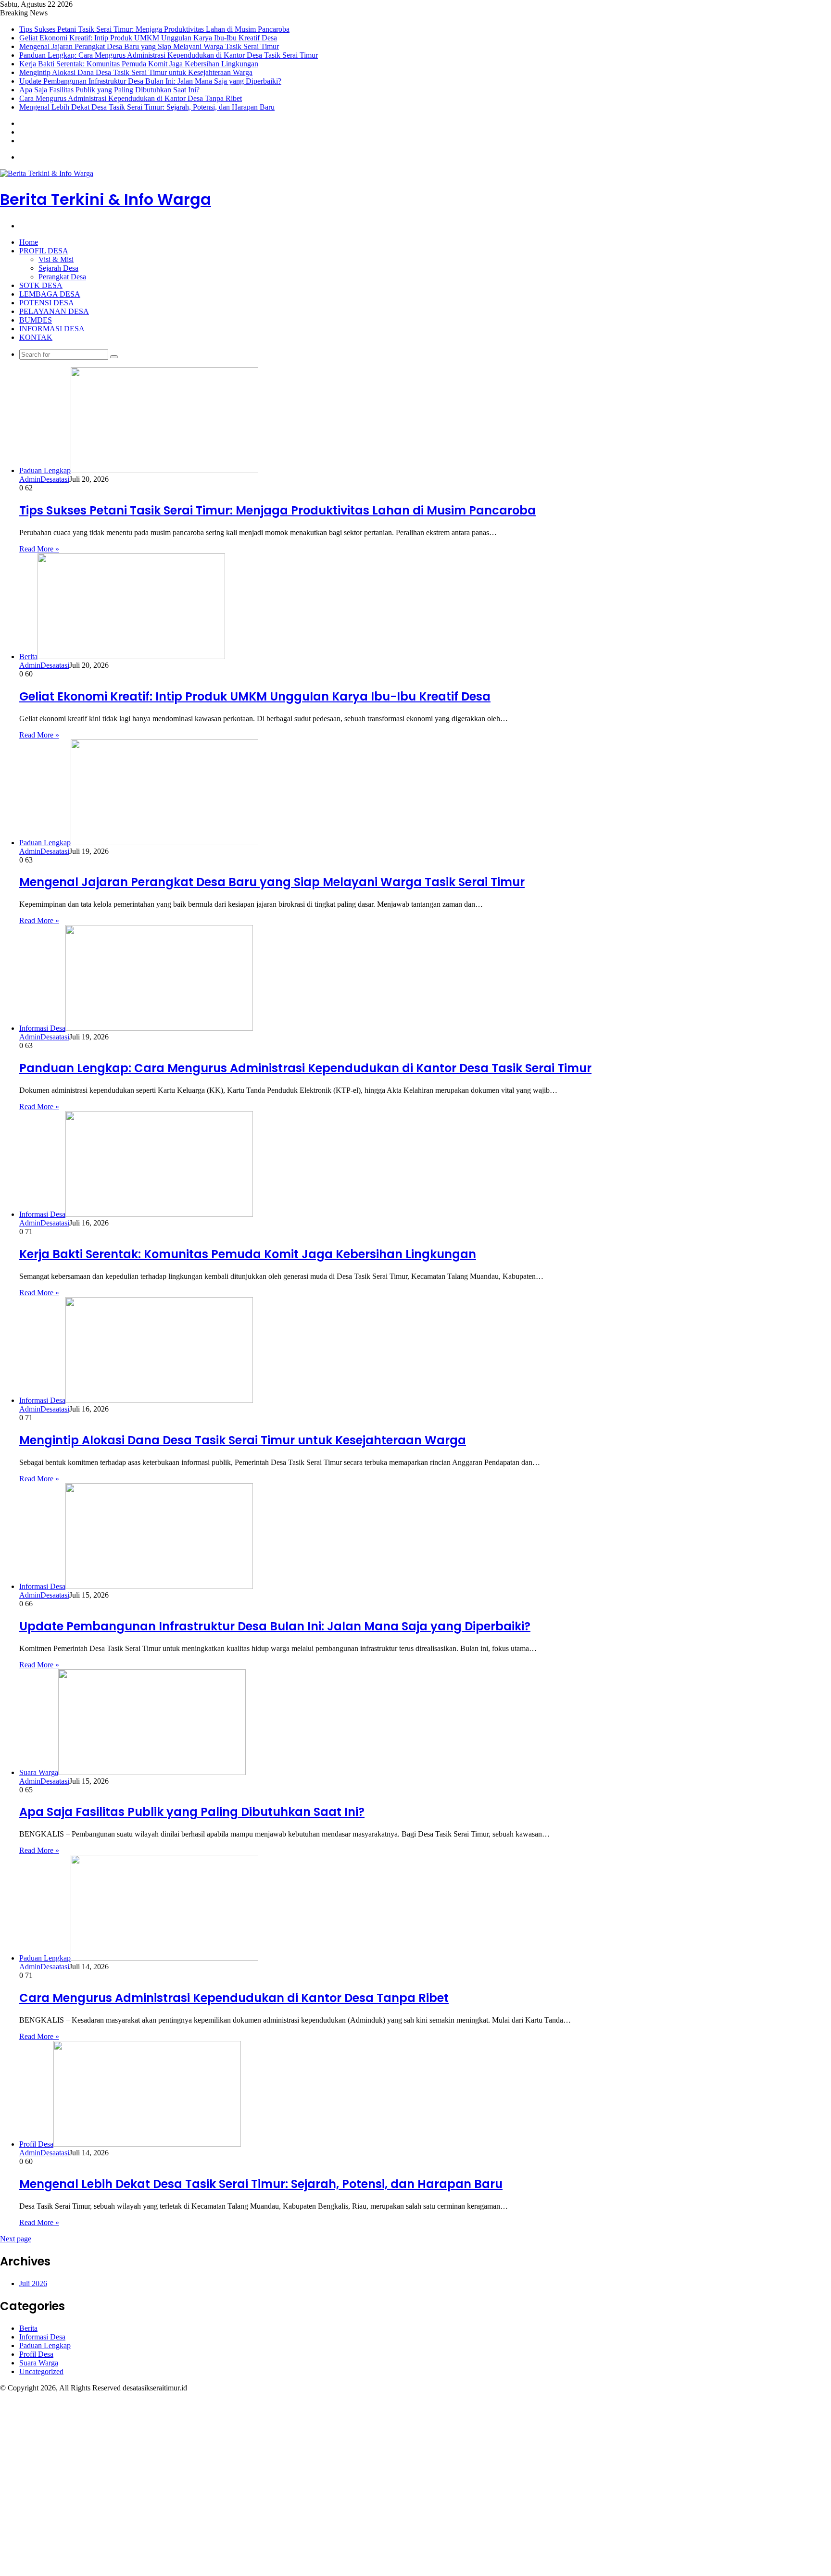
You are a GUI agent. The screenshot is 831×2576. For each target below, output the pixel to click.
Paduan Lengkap (45, 2345)
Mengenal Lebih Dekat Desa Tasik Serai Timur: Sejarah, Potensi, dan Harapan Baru (147, 107)
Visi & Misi (56, 259)
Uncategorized (41, 2371)
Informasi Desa (42, 2337)
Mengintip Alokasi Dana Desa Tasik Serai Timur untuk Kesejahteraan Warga (136, 72)
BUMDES (36, 320)
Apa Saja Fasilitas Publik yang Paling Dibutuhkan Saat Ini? (109, 90)
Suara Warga (39, 2363)
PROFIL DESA (44, 251)
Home (29, 242)
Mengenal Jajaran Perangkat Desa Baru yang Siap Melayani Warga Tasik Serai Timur (149, 46)
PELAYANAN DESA (54, 311)
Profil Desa (36, 2354)
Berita (28, 2328)
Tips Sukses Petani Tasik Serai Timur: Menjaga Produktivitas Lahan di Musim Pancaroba (154, 29)
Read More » (39, 549)
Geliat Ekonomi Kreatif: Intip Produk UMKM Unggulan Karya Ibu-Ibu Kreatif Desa (148, 38)
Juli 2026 (33, 2283)
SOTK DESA (41, 285)
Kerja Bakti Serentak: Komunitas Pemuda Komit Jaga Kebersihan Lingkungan (139, 64)
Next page (16, 2239)
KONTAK (36, 337)
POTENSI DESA (47, 303)
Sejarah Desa (58, 268)
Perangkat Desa (62, 277)
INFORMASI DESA (52, 329)
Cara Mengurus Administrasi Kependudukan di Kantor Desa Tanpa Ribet (131, 98)
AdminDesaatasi (44, 479)
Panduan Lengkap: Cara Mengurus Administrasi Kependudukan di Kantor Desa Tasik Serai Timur (169, 55)
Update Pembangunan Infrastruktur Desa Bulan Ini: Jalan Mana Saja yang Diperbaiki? (150, 81)
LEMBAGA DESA (50, 294)
